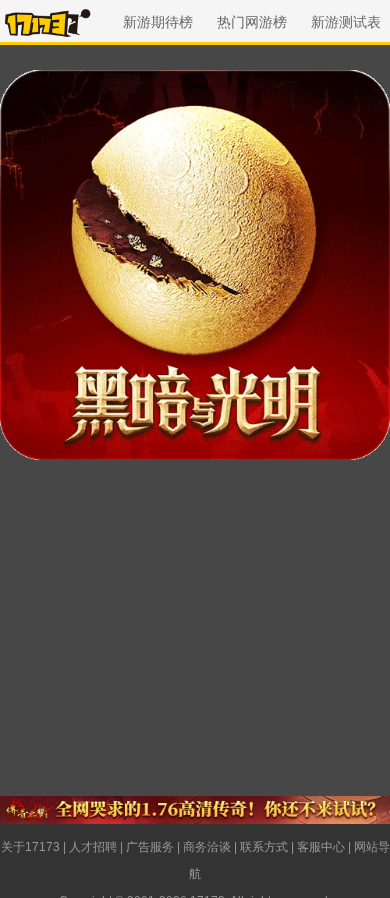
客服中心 (321, 847)
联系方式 (264, 847)
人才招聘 (93, 847)
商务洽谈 (207, 847)
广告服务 (150, 847)
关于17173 (30, 847)
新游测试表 (346, 22)
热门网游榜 (252, 22)
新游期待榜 (158, 22)
